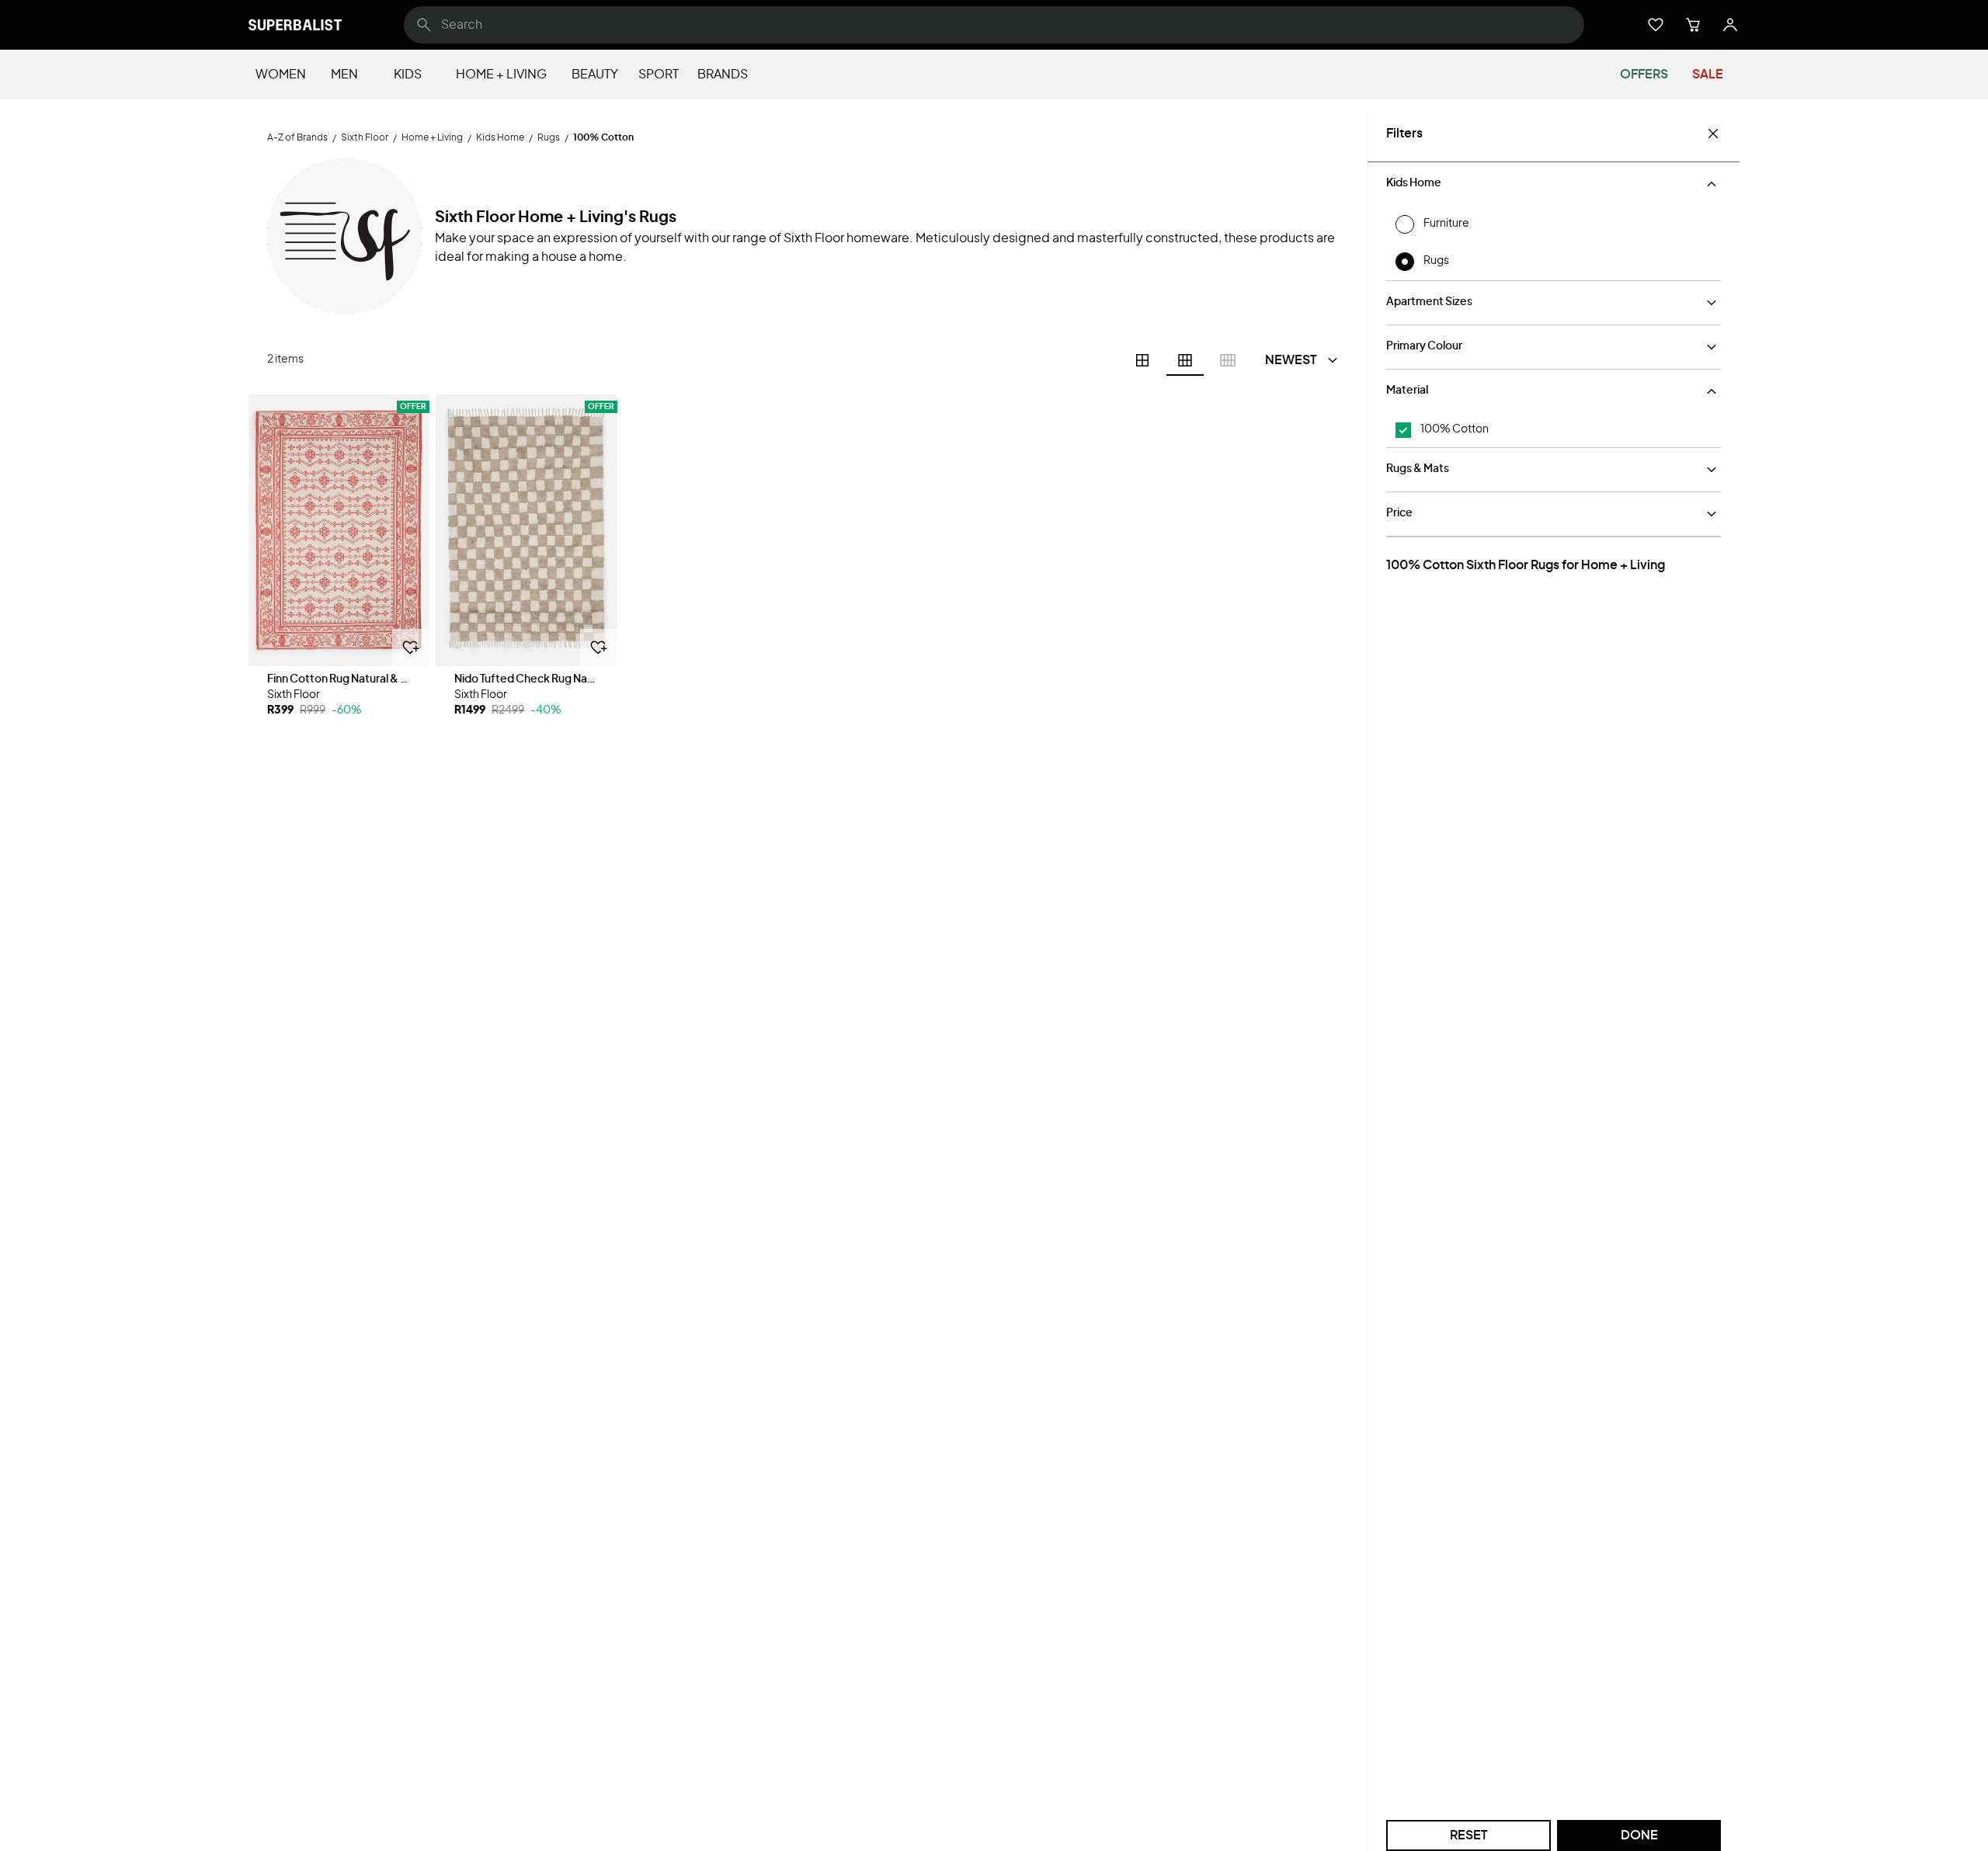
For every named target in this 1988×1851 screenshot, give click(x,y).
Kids (408, 75)
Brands (723, 75)
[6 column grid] (1185, 360)
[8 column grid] (1228, 360)
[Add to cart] (411, 648)
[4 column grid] (1142, 360)
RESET (1469, 1835)
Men (344, 75)
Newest (1291, 360)
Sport (659, 75)
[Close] (1713, 134)
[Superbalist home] (295, 25)
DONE (1639, 1835)
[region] (339, 530)
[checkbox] (1403, 430)
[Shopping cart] (1693, 25)
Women (281, 75)
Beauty (595, 75)
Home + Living (501, 75)
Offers (1644, 75)
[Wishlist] (1656, 25)
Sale (1708, 75)
